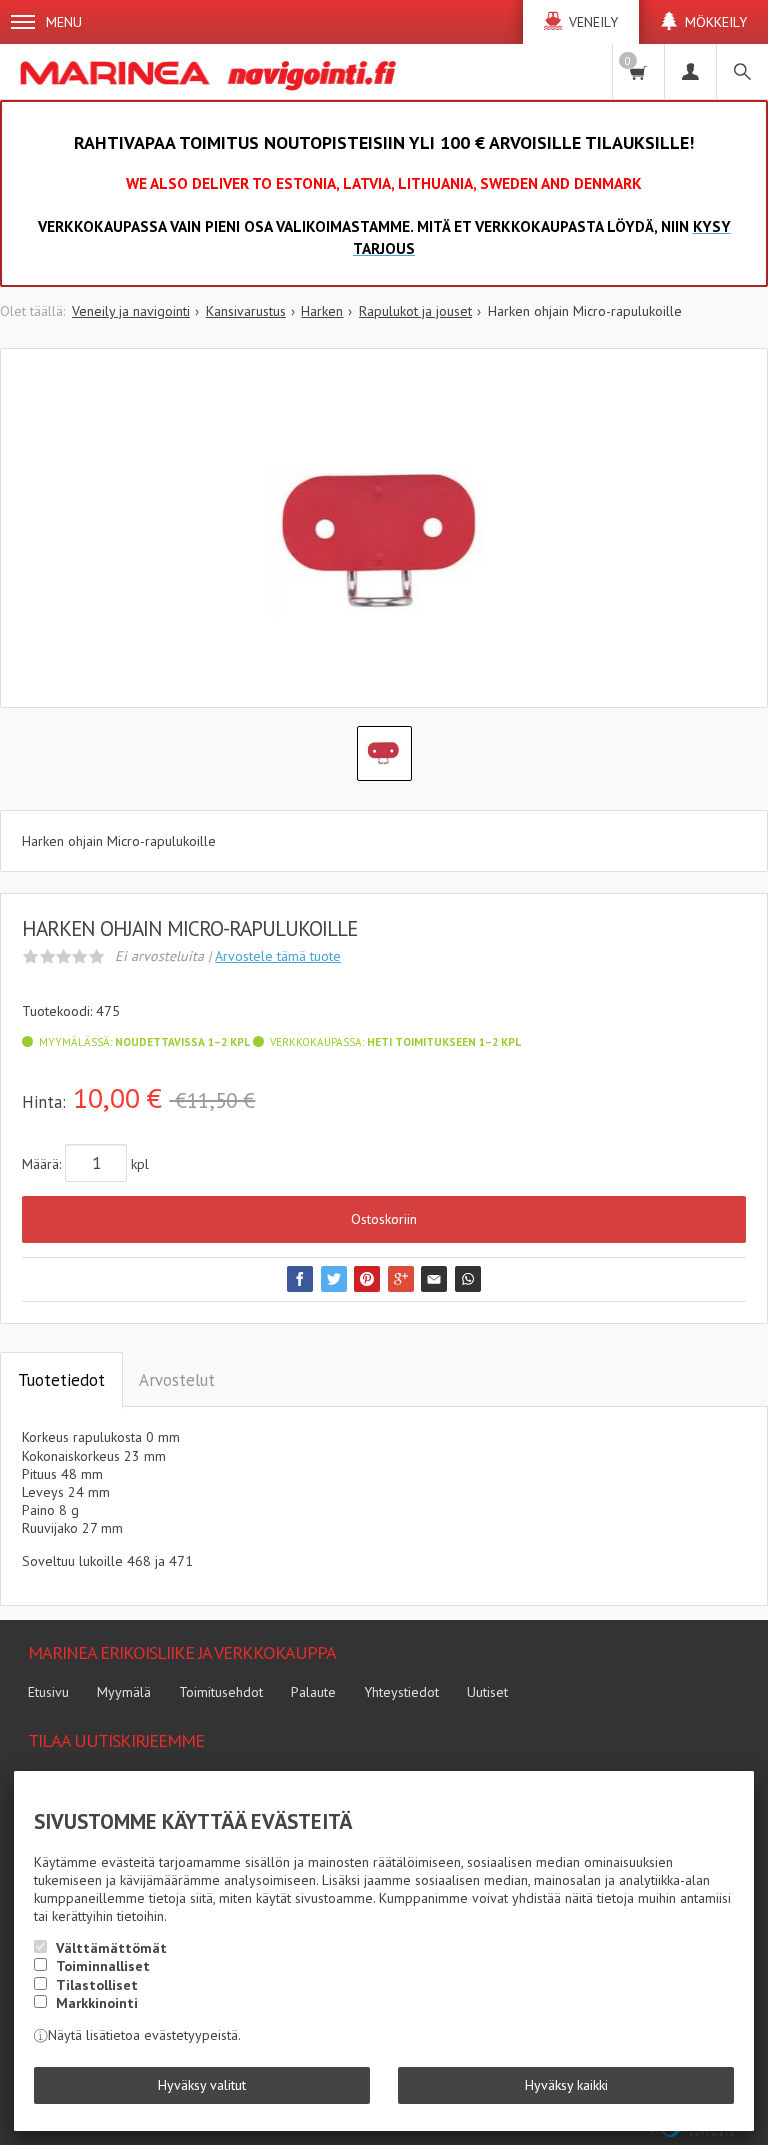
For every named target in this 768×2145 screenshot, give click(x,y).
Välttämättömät (111, 1948)
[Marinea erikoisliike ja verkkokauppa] (211, 71)
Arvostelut (177, 1380)
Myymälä (124, 1692)
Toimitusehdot (221, 1692)
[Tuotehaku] (742, 71)
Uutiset (487, 1692)
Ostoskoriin (384, 1219)
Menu (64, 22)
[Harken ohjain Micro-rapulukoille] (384, 543)
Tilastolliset (97, 1985)
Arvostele (278, 956)
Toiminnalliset (103, 1966)
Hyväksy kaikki (566, 2085)
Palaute (313, 1692)
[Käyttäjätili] (690, 71)
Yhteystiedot (401, 1692)
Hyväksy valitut (202, 2085)
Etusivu (48, 1692)
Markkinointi (97, 2003)
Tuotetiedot (61, 1380)
